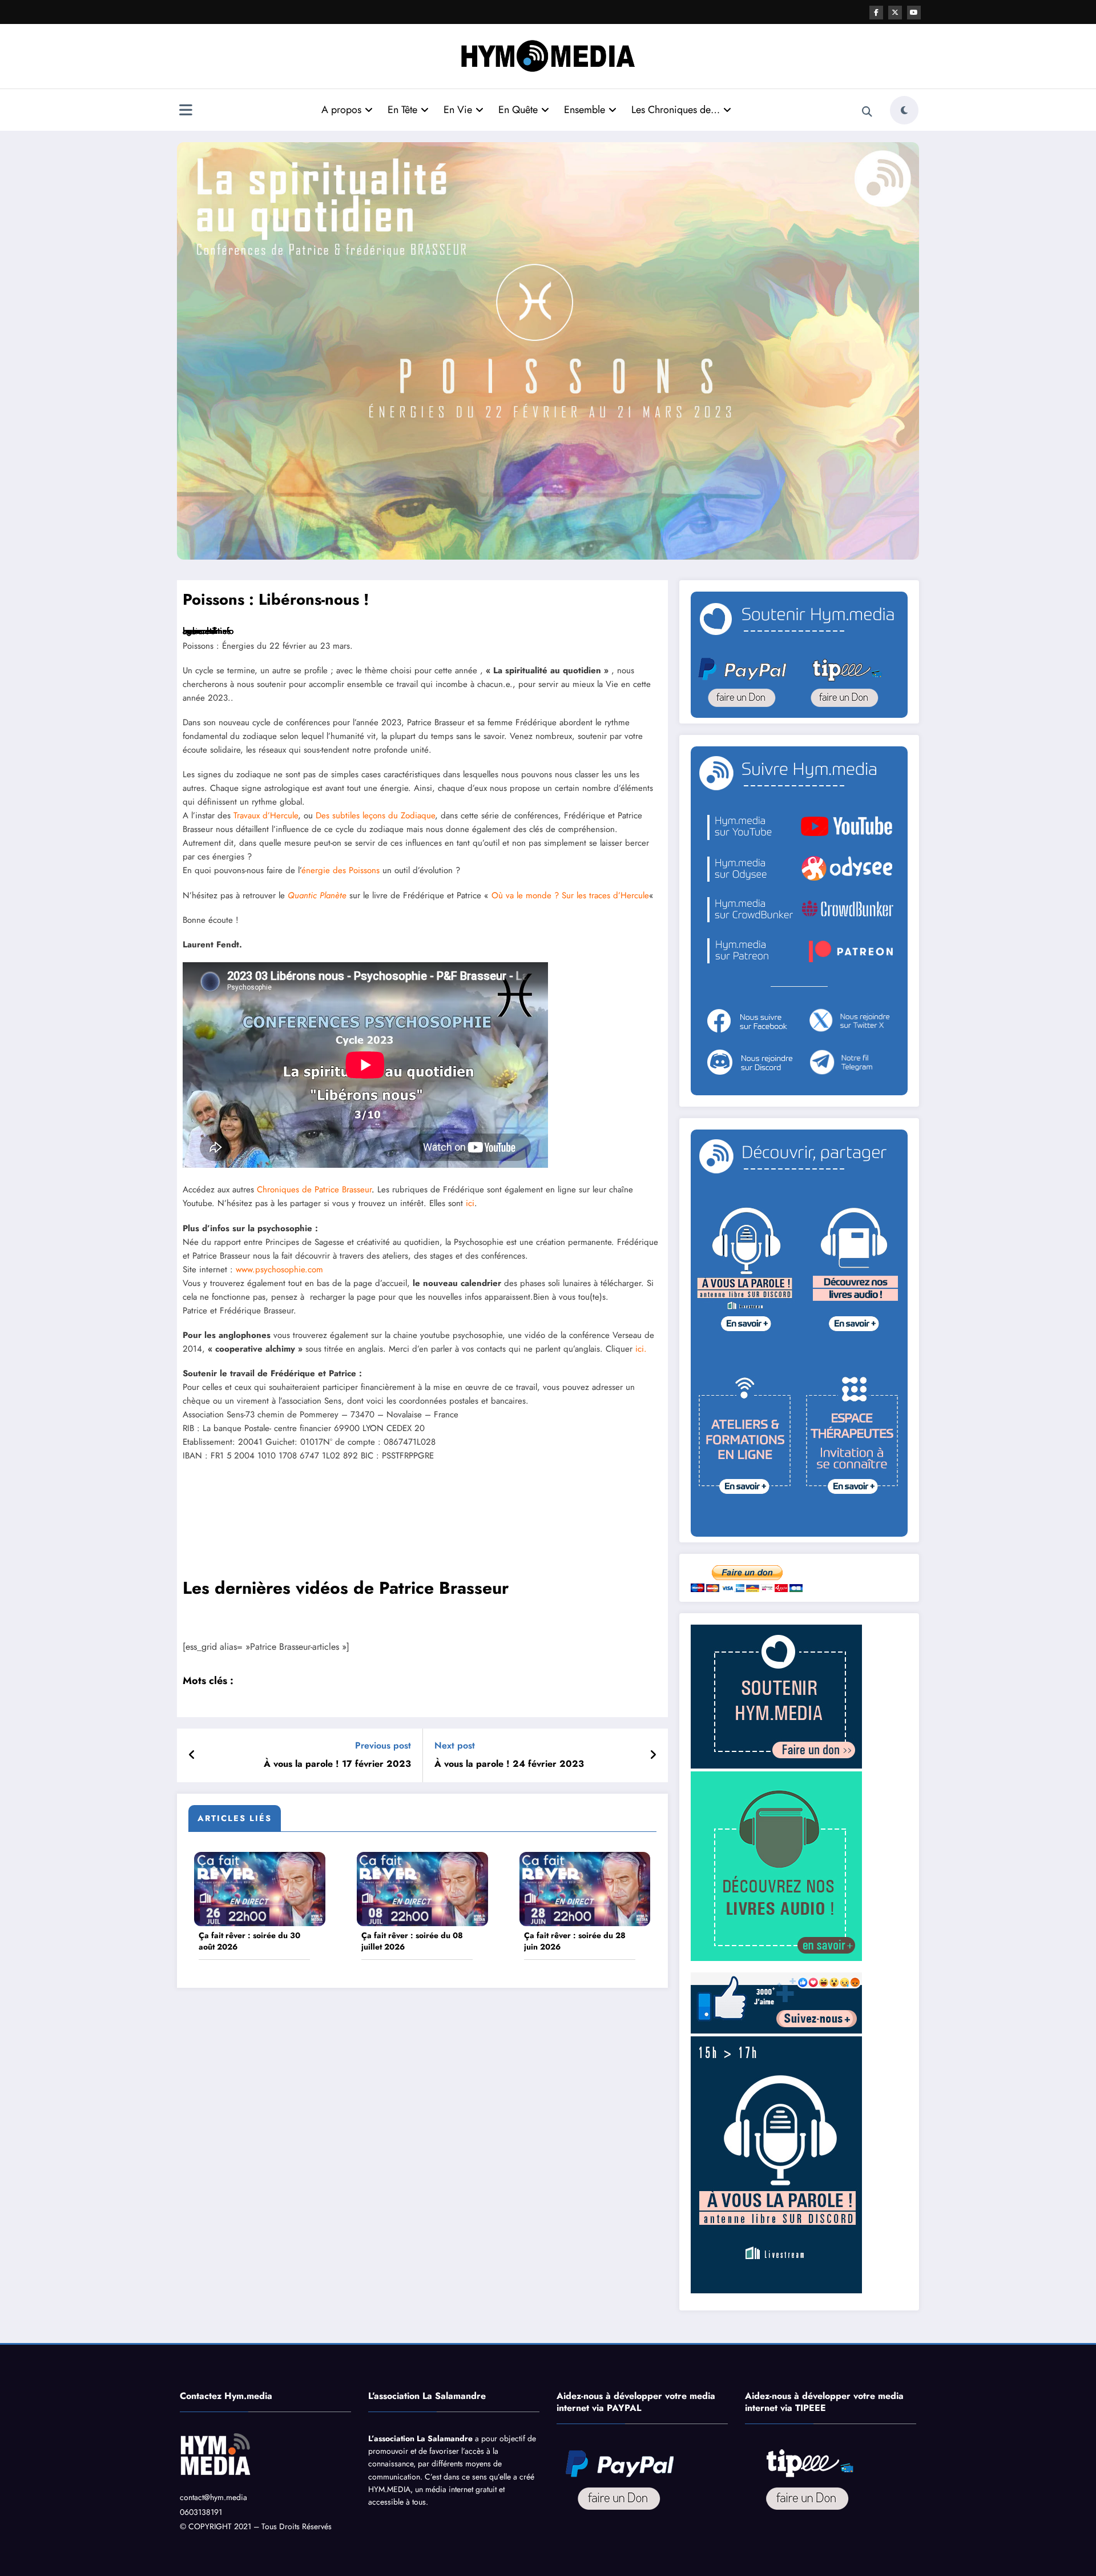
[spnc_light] (904, 110)
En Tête (402, 110)
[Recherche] (867, 112)
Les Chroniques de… (676, 110)
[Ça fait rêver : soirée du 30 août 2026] (260, 1888)
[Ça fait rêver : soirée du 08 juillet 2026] (422, 1888)
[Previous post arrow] (192, 1755)
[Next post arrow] (653, 1755)
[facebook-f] (876, 13)
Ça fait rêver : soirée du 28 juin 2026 (575, 1941)
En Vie (458, 110)
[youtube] (914, 13)
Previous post (383, 1745)
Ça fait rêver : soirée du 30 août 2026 (249, 1941)
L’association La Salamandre (420, 2438)
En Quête (518, 110)
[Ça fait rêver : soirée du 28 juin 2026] (585, 1888)
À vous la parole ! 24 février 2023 (509, 1764)
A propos (341, 110)
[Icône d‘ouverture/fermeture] (186, 111)
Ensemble (585, 110)
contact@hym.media (213, 2497)
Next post (455, 1745)
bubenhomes (207, 631)
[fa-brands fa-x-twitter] (895, 13)
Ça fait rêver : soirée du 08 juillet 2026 (412, 1941)
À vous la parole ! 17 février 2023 (337, 1764)
